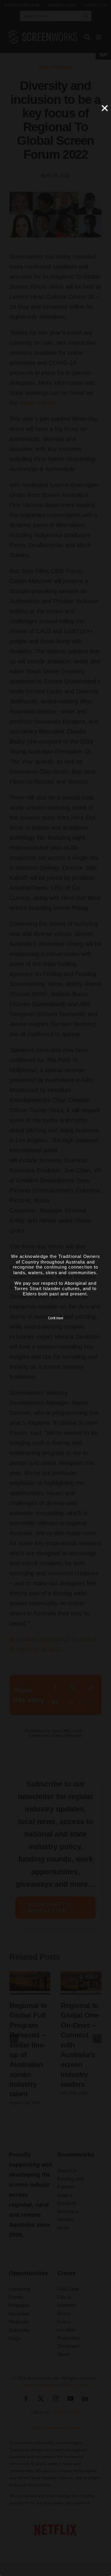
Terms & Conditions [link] (41, 2385)
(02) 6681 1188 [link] (66, 2412)
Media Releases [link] (56, 67)
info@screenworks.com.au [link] (56, 2427)
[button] (14, 2039)
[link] (22, 5)
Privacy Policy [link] (76, 2385)
